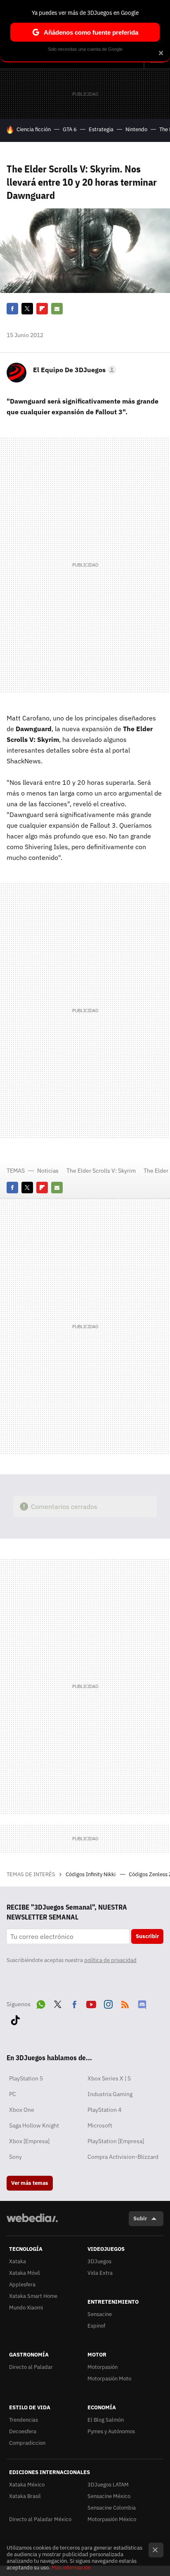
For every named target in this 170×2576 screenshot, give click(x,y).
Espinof (96, 2326)
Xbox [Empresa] (29, 2141)
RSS (125, 2003)
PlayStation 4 (104, 2110)
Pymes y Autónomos (111, 2431)
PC (13, 2094)
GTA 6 (70, 129)
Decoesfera (23, 2431)
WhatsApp (41, 2003)
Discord (142, 2003)
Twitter (27, 309)
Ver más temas (30, 2183)
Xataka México (27, 2485)
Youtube (91, 2003)
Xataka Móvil (25, 2273)
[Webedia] (32, 2223)
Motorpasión (103, 2367)
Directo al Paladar (31, 2367)
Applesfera (22, 2284)
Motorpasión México (112, 2519)
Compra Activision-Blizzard (123, 2157)
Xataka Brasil (25, 2496)
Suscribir (147, 1936)
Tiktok (15, 2019)
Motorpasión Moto (109, 2379)
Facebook (12, 309)
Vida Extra (100, 2273)
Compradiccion (27, 2443)
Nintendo (136, 129)
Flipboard (42, 309)
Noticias (48, 1171)
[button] (73, 370)
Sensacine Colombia (112, 2508)
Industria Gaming (110, 2094)
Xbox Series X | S (109, 2078)
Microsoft (100, 2125)
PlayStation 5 (26, 2078)
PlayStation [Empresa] (116, 2141)
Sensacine (100, 2314)
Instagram (108, 2003)
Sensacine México (109, 2496)
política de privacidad (110, 1960)
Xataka (18, 2261)
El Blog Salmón (106, 2420)
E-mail (57, 309)
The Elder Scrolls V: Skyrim (101, 1171)
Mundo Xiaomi (26, 2308)
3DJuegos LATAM (108, 2485)
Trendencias (24, 2420)
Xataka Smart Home (33, 2296)
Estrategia (101, 129)
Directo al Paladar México (40, 2519)
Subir (140, 2218)
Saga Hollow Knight (34, 2125)
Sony (15, 2157)
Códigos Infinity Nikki (91, 1874)
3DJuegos (99, 2261)
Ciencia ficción (34, 129)
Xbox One (22, 2110)
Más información (71, 2568)
